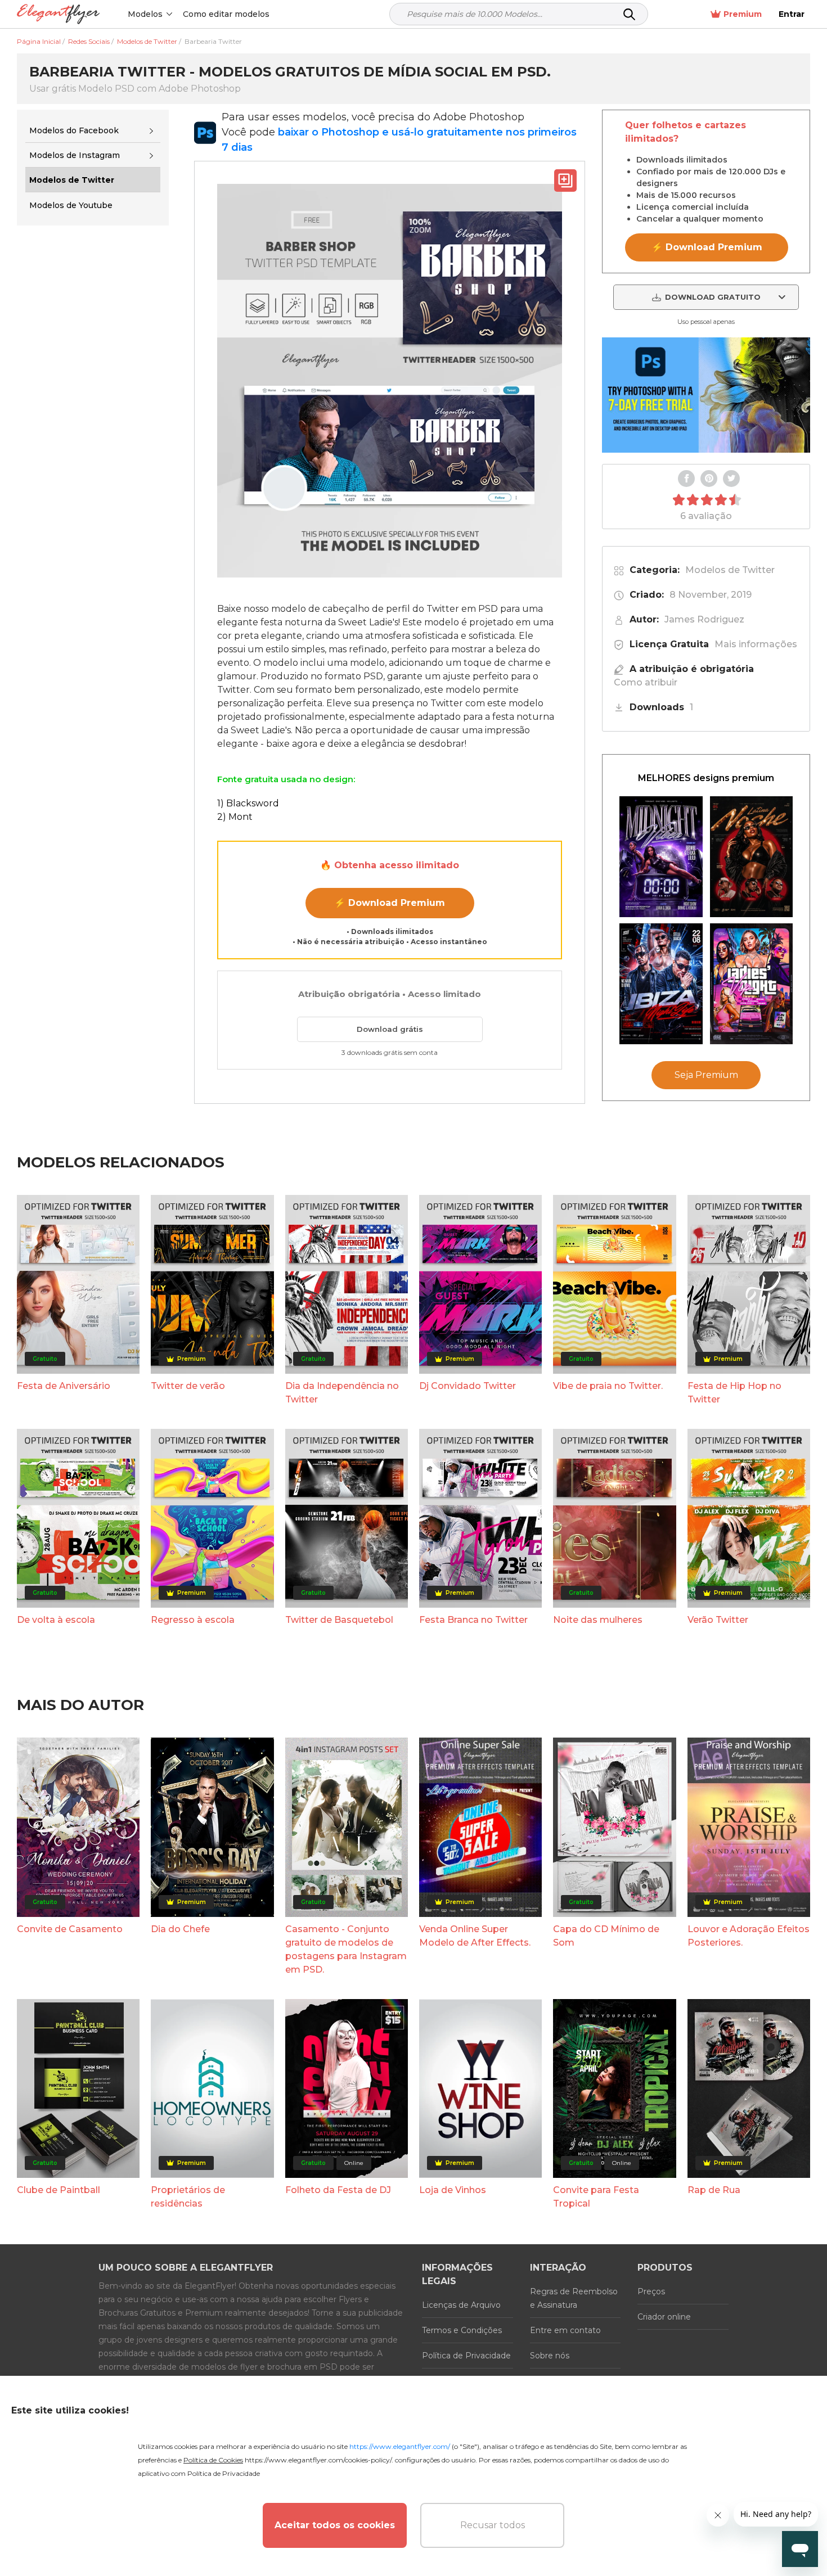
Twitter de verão (188, 1386)
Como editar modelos (226, 14)
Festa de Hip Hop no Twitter (734, 1393)
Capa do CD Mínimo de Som (606, 1936)
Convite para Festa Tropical (596, 2197)
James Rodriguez (704, 619)
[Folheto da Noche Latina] (752, 857)
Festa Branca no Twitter (473, 1620)
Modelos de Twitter (730, 570)
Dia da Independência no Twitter (342, 1393)
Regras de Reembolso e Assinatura (574, 2298)
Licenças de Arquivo (461, 2305)
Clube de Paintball (59, 2190)
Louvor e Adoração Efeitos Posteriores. (749, 1936)
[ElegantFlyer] (58, 14)
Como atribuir (646, 682)
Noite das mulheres (598, 1620)
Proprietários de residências (188, 2197)
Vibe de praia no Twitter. (608, 1386)
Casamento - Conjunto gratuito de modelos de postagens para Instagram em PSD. (346, 1949)
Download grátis (390, 1029)
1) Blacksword (248, 803)
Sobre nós (550, 2356)
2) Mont (235, 817)
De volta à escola (56, 1620)
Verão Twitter (718, 1620)
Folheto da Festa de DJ (338, 2190)
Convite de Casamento (70, 1929)
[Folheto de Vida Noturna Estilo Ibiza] (661, 984)
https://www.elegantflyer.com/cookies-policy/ (318, 2460)
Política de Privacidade (466, 2356)
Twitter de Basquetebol (339, 1620)
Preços (651, 2291)
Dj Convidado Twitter (468, 1386)
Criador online (664, 2317)
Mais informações (756, 644)
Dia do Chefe (180, 1929)
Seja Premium (706, 1075)
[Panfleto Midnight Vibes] (661, 857)
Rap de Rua (714, 2190)
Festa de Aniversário (64, 1386)
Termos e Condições (462, 2330)
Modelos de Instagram (75, 155)
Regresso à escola (193, 1620)
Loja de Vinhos (453, 2190)
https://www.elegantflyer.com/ (400, 2446)
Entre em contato (565, 2330)
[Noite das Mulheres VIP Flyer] (752, 984)
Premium (743, 14)
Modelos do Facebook (74, 130)
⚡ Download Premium (390, 903)
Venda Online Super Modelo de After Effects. (475, 1936)
